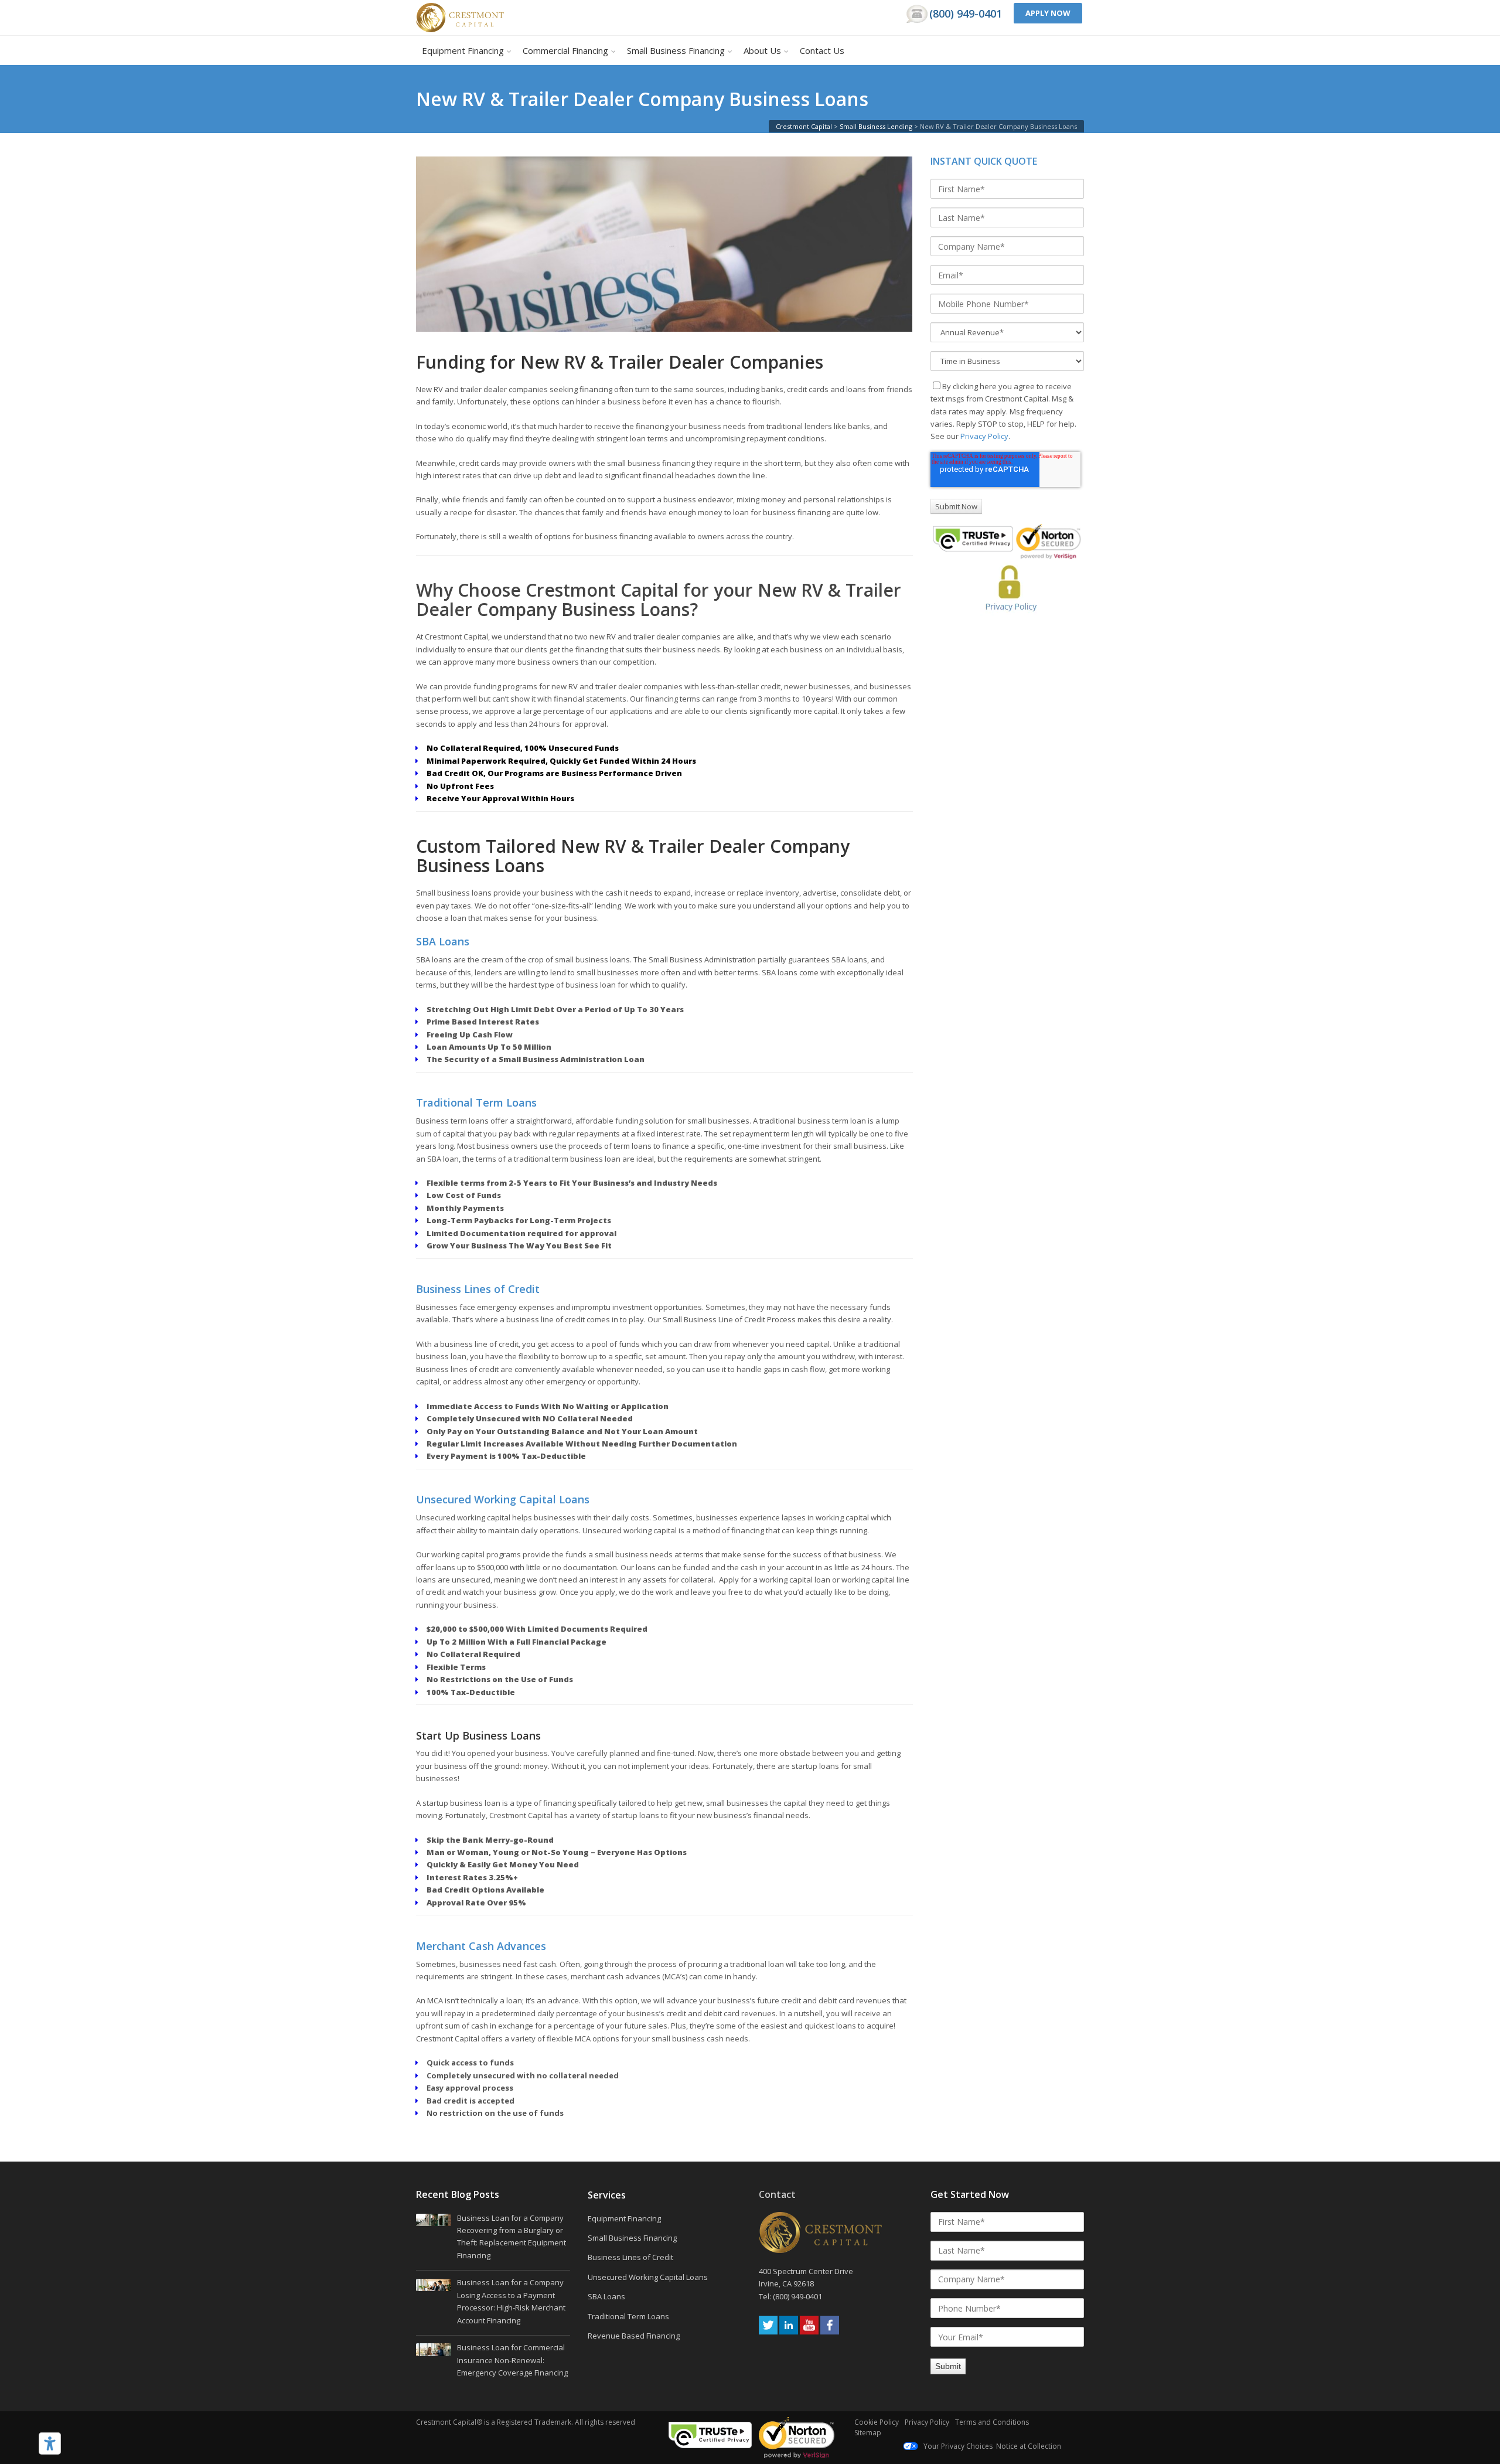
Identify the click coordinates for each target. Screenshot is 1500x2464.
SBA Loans (443, 941)
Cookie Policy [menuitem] (877, 2422)
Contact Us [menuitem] (822, 50)
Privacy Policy (984, 436)
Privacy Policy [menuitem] (927, 2422)
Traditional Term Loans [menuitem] (628, 2316)
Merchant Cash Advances (481, 1946)
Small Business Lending (876, 126)
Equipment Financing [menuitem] (463, 50)
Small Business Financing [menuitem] (676, 50)
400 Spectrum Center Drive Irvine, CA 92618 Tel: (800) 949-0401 (807, 2284)
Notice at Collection (1029, 2446)
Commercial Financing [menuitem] (565, 50)
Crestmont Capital (804, 126)
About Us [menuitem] (762, 50)
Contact (777, 2194)
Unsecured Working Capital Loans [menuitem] (648, 2277)
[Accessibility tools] (50, 2443)
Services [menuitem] (607, 2196)
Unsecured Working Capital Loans (503, 1499)
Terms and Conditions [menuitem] (992, 2422)
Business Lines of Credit (478, 1289)
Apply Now (1048, 13)
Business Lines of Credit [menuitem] (630, 2257)
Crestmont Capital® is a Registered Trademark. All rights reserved (526, 2422)
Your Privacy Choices (957, 2446)
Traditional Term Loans (476, 1102)
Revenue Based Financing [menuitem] (634, 2336)
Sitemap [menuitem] (868, 2433)
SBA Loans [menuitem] (606, 2296)
